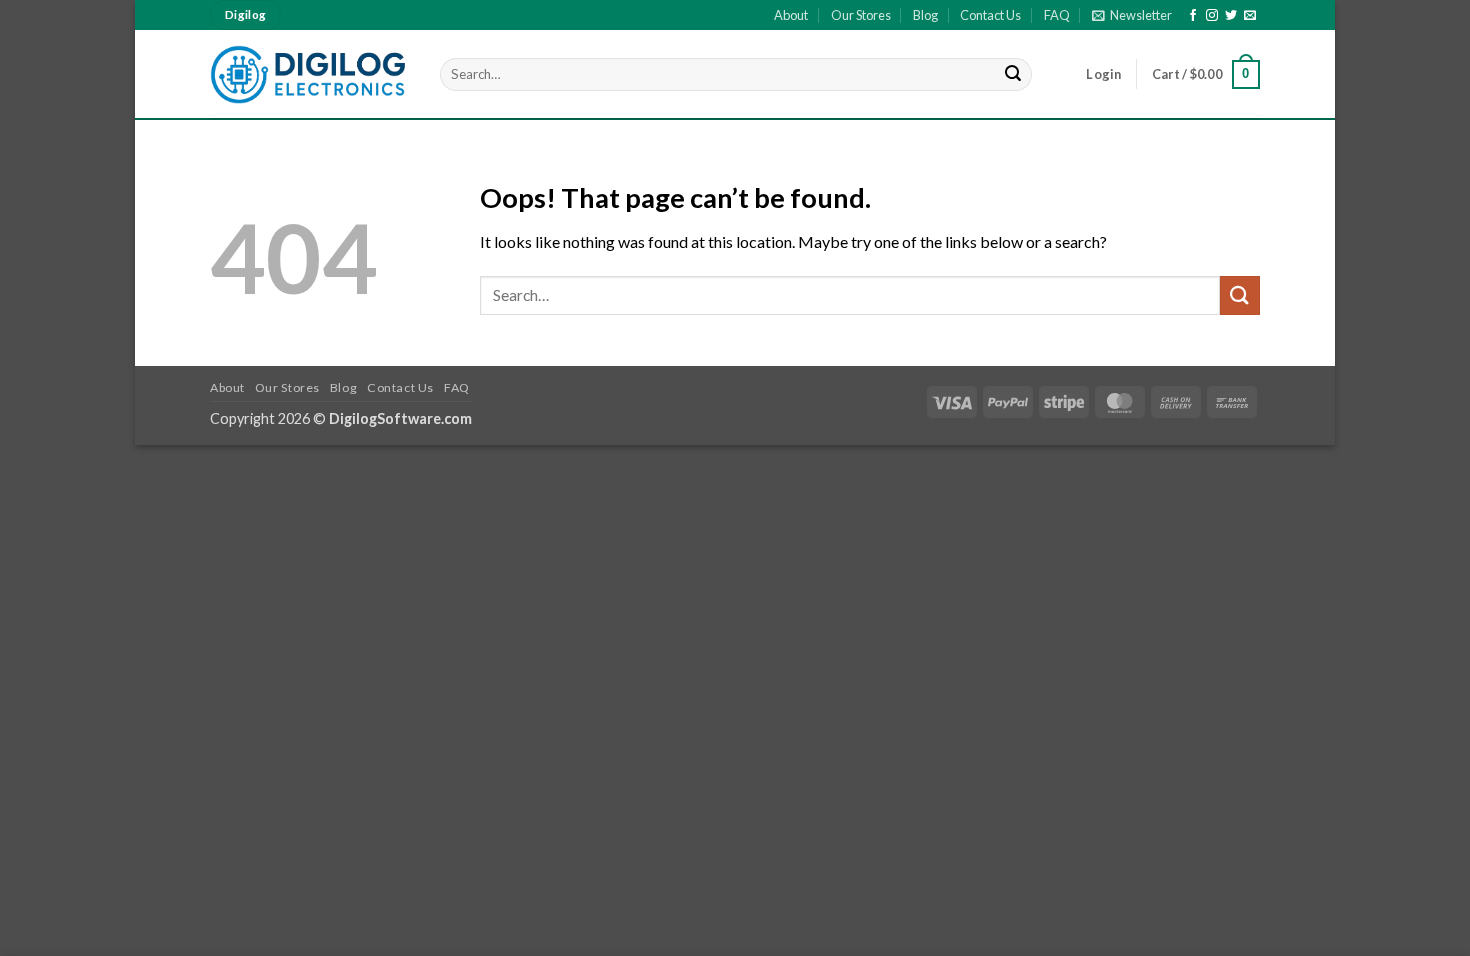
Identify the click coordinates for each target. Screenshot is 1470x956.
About (791, 15)
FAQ (1057, 15)
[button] (1132, 15)
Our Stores (861, 15)
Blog (925, 15)
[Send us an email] (1250, 16)
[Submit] (1014, 75)
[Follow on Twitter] (1231, 16)
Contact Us (990, 15)
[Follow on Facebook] (1193, 16)
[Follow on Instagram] (1212, 16)
